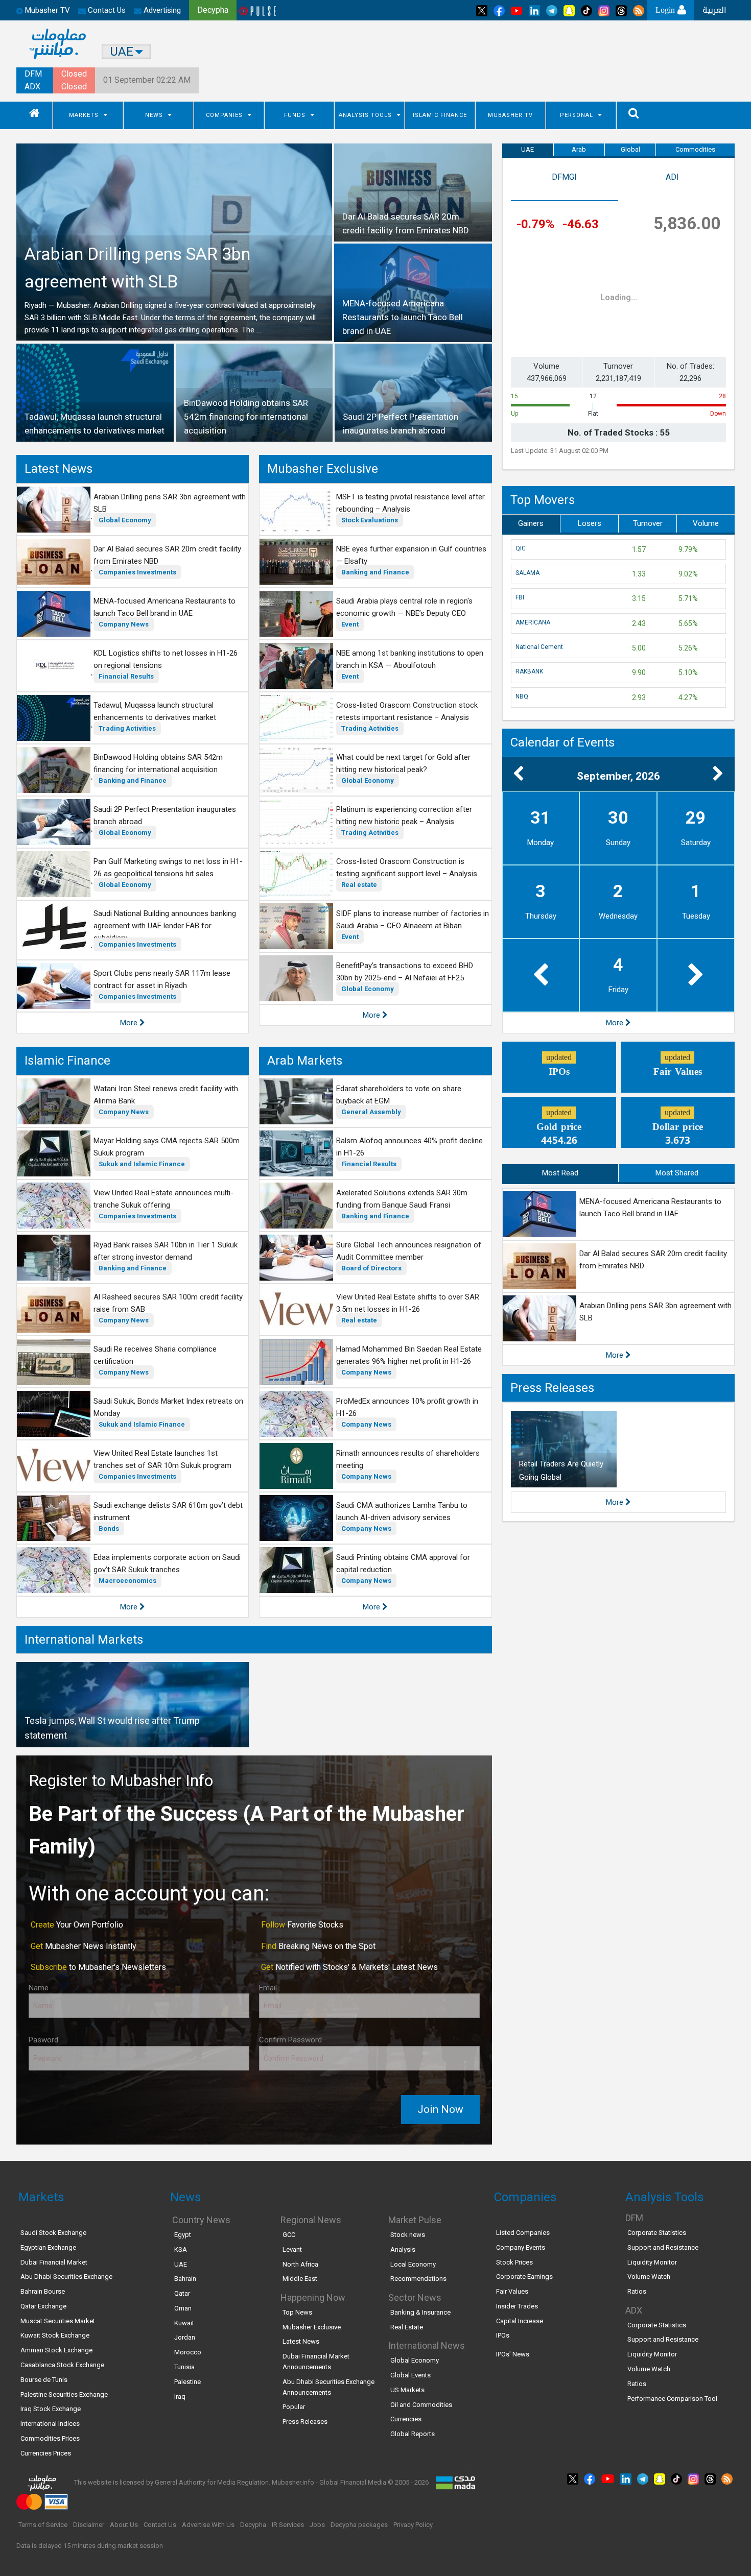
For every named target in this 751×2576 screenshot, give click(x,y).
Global (630, 149)
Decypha (253, 2525)
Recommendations (418, 2279)
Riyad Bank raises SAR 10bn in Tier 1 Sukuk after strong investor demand (166, 1251)
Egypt (183, 2235)
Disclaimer (89, 2525)
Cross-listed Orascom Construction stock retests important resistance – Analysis (407, 711)
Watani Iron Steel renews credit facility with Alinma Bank (166, 1095)
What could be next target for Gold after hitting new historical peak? (403, 763)
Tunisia (184, 2367)
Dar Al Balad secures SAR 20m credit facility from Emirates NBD (167, 555)
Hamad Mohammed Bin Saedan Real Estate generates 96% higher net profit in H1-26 (409, 1355)
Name (39, 1988)
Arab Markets (305, 1061)
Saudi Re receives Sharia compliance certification (155, 1355)
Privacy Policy (413, 2525)
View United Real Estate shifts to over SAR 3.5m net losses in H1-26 (408, 1303)
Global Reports (413, 2434)
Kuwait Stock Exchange (55, 2335)
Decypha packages (359, 2525)
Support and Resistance (663, 2247)
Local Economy (413, 2264)
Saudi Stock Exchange (53, 2233)
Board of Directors (371, 1268)
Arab (579, 149)
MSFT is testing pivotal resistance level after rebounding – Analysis (410, 503)
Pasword (43, 2040)
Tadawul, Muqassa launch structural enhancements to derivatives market (155, 711)
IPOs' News (513, 2354)
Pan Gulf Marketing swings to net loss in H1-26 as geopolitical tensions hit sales (168, 868)
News (154, 115)
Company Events (521, 2247)
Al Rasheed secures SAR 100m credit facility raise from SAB (168, 1303)
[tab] (565, 184)
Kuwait (184, 2323)
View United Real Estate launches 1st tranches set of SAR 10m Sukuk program (162, 1459)
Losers (590, 523)
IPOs (503, 2335)
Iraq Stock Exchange (51, 2409)
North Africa (300, 2264)
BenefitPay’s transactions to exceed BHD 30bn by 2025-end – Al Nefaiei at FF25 (405, 972)
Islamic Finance (440, 115)
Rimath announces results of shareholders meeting (408, 1459)
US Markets (407, 2390)
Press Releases (552, 1388)
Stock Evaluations (370, 520)
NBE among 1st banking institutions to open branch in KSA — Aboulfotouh (410, 659)
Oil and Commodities (421, 2405)
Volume (706, 523)
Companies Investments (137, 572)
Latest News (58, 469)
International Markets (84, 1640)
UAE (527, 149)
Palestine (187, 2382)
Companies (224, 115)
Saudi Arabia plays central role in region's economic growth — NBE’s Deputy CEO (404, 607)
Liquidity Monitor (652, 2262)
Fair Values (512, 2291)
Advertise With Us (208, 2525)
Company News (124, 624)
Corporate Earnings (524, 2277)
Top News (297, 2312)
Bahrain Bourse (43, 2291)
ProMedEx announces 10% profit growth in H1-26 (407, 1407)
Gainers (531, 523)
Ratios (637, 2291)
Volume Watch (649, 2277)
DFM (33, 74)
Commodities (695, 149)
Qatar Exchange (43, 2306)
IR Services (288, 2525)
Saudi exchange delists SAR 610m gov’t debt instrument (168, 1511)
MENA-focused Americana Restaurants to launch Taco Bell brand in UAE (165, 607)
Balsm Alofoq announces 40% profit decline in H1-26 (409, 1147)
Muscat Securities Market (58, 2321)
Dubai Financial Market (54, 2262)
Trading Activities (127, 728)
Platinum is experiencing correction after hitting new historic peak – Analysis (404, 815)
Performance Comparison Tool (672, 2399)
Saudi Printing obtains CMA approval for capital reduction (403, 1563)
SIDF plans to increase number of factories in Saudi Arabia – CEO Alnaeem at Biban (413, 920)
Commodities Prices (50, 2438)
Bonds (109, 1528)
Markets (84, 115)
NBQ (522, 696)
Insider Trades (517, 2306)
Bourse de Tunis (44, 2380)
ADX (32, 87)
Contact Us (106, 10)
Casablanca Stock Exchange (62, 2365)
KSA (181, 2249)
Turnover (648, 523)
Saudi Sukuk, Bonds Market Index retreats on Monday (168, 1407)
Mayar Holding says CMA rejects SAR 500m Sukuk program (167, 1147)
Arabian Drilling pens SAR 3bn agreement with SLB (170, 503)
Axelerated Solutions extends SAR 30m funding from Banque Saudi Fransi (402, 1199)
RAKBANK (529, 671)
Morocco (188, 2352)
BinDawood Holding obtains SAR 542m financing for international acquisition (158, 763)
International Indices (50, 2424)
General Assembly (371, 1112)
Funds (295, 115)
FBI (520, 597)
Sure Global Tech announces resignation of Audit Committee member (409, 1251)
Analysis (403, 2249)
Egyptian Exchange (48, 2247)
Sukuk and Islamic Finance (142, 1164)
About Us (124, 2525)
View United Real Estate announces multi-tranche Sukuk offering (163, 1199)
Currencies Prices (46, 2453)
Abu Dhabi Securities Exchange (66, 2277)
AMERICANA (533, 622)
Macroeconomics (127, 1581)
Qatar (182, 2293)
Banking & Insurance (420, 2312)
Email (268, 1988)
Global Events (410, 2375)
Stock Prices (514, 2262)
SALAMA (527, 573)
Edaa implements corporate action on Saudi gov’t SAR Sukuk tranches (167, 1563)
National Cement (539, 647)
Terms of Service (43, 2525)
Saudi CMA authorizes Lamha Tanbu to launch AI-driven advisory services (402, 1511)
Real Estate (407, 2327)
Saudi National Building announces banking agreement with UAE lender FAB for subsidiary (165, 926)
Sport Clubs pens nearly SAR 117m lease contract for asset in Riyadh (162, 979)
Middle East (300, 2279)
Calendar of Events (562, 742)
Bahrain (185, 2279)
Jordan (185, 2337)
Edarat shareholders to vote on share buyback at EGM (399, 1095)
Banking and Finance (133, 780)
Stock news (408, 2235)
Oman (183, 2308)
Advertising (161, 10)
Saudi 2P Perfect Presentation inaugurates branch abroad (165, 815)
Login (666, 10)
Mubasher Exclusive (323, 469)
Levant (292, 2249)
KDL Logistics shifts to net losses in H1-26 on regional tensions (166, 659)
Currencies (406, 2419)
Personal (577, 115)
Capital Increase (520, 2321)
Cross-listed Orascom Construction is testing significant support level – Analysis (407, 868)
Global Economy (125, 520)
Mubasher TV (510, 115)
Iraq (180, 2397)
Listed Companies (523, 2233)
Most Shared (677, 1173)
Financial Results (126, 676)
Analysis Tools (365, 115)
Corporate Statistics (657, 2233)
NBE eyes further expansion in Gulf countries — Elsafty (411, 555)
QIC (521, 548)
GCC (289, 2235)
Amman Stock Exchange (56, 2350)
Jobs (317, 2525)
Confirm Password (290, 2040)
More (130, 1023)
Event (350, 624)
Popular (294, 2407)
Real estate (359, 885)
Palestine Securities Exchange (64, 2394)
